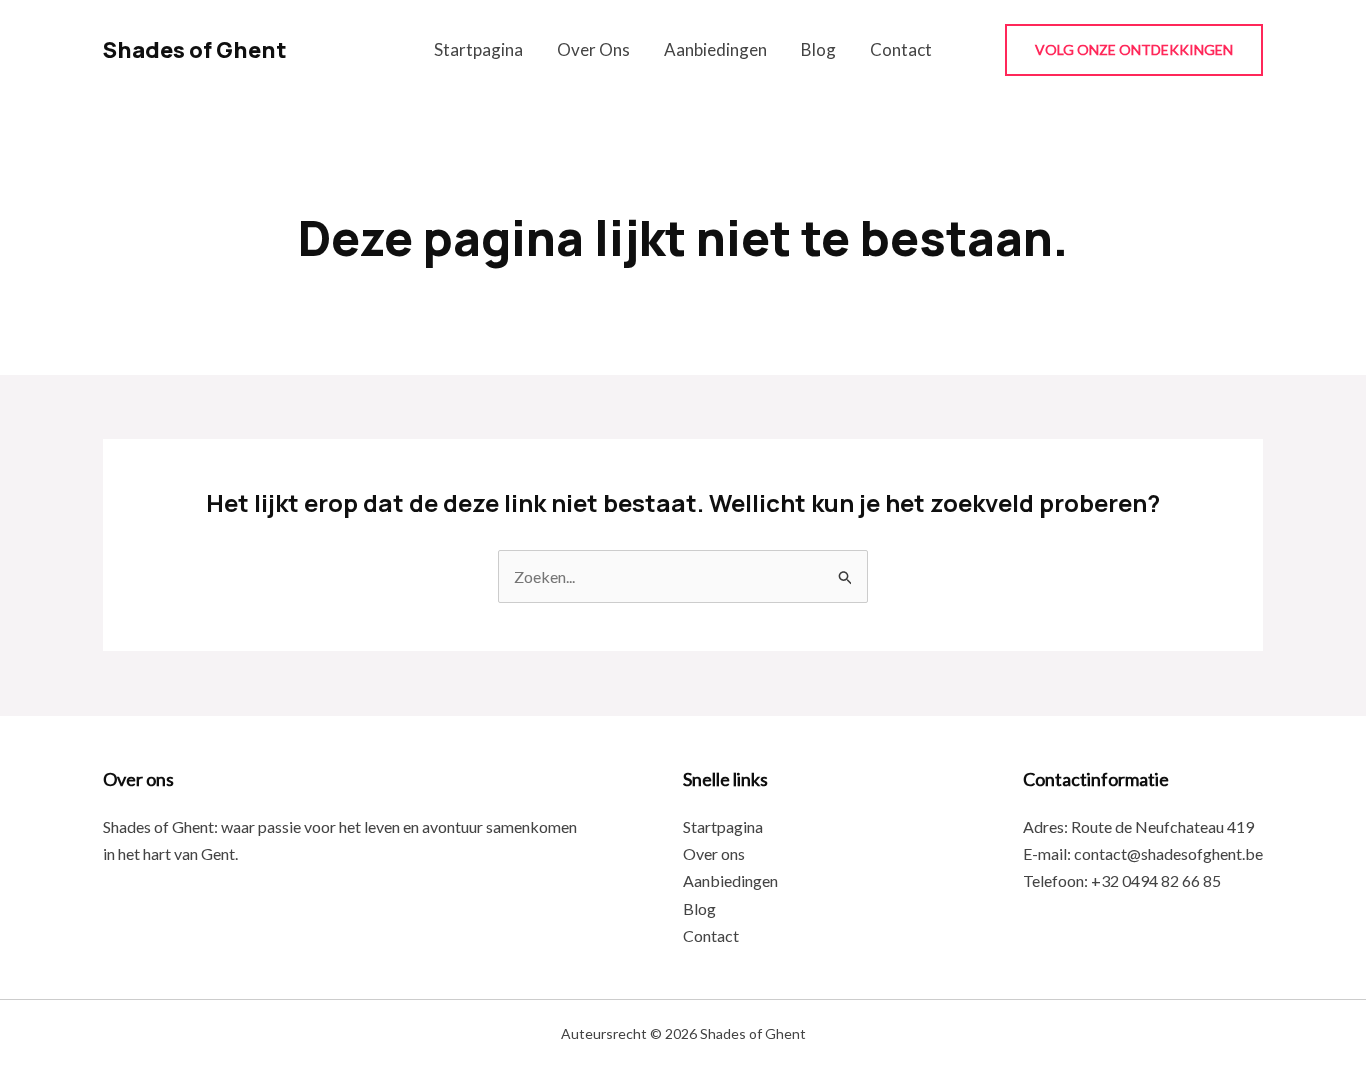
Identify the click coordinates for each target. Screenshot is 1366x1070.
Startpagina (478, 49)
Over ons (593, 49)
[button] (1134, 50)
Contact (901, 49)
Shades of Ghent (195, 50)
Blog (818, 49)
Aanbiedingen (715, 49)
